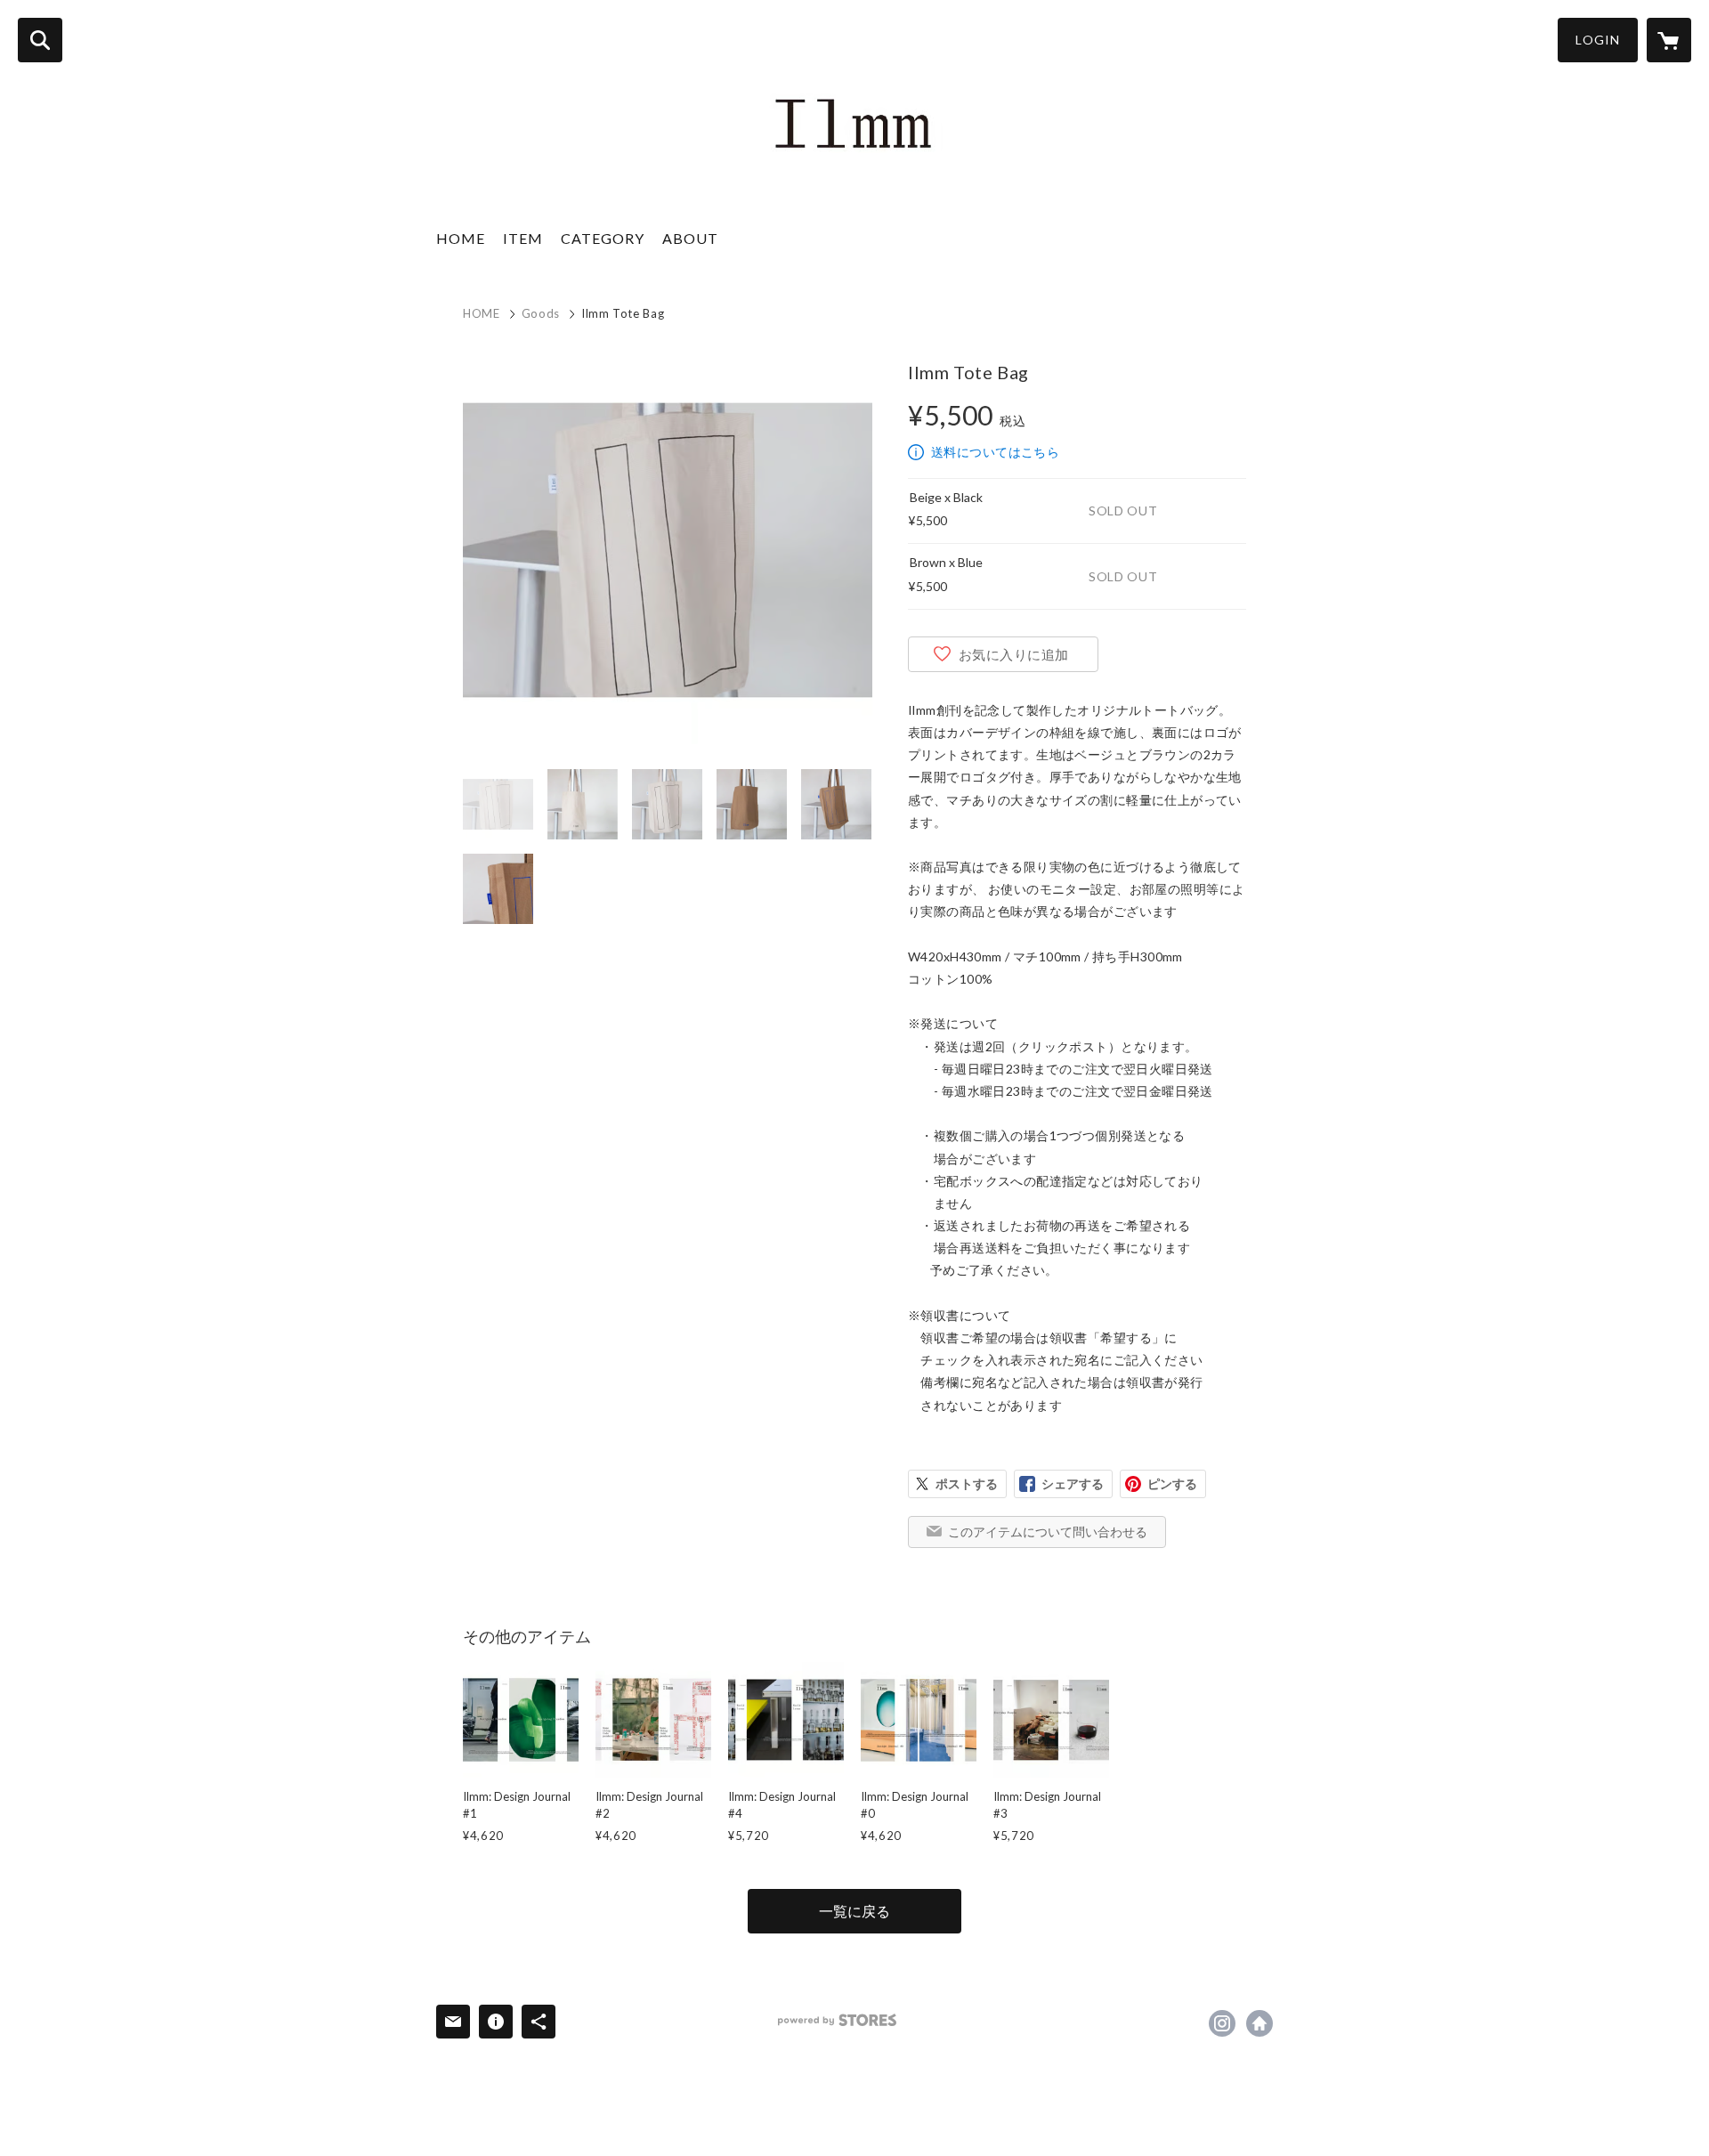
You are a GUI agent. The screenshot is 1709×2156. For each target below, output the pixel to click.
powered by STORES (837, 2020)
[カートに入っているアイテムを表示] (1669, 40)
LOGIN (1598, 40)
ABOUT (690, 238)
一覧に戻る (854, 1911)
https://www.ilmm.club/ (1259, 2023)
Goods (541, 313)
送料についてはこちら (995, 452)
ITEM (523, 238)
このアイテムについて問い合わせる (1048, 1532)
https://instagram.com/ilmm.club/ (1222, 2023)
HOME (461, 238)
